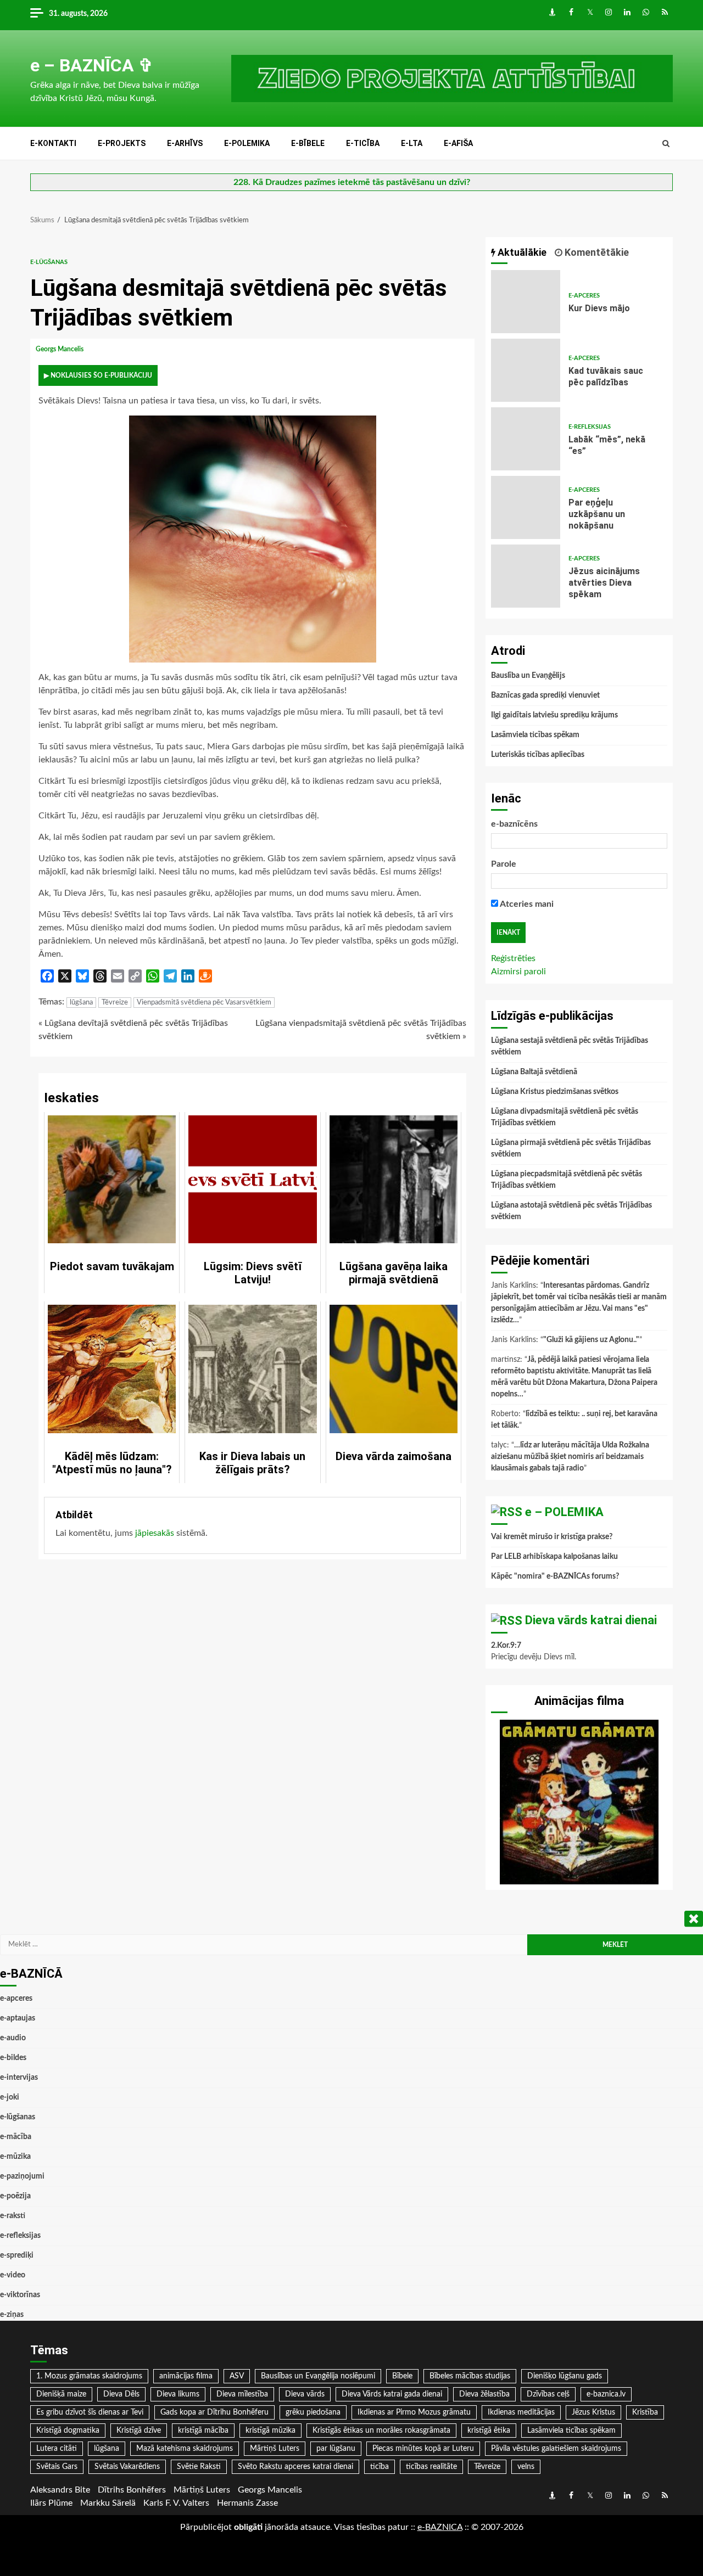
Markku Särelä (108, 2503)
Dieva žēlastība (484, 2394)
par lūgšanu (336, 2449)
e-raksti (13, 2216)
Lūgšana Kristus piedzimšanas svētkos (555, 1092)
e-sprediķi (17, 2255)
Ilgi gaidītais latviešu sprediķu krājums (554, 715)
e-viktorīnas (20, 2295)
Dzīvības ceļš (548, 2394)
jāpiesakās (155, 1533)
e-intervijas (19, 2078)
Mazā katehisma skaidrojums (185, 2449)
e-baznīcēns (514, 824)
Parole (504, 864)
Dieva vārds (305, 2394)
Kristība (645, 2412)
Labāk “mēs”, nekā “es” (526, 439)
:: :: (440, 2527)
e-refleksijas (590, 427)
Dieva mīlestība (242, 2394)
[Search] (666, 144)
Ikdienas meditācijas (521, 2412)
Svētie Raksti (199, 2467)
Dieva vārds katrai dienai (591, 1620)
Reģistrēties (513, 958)
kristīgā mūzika (270, 2431)
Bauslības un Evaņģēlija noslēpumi (318, 2376)
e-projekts (122, 143)
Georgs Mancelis (60, 349)
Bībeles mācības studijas (470, 2376)
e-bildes (13, 2058)
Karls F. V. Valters (176, 2503)
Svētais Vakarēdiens (127, 2467)
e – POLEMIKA (564, 1512)
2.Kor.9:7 (506, 1646)
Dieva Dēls (121, 2394)
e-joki (10, 2097)
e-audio (13, 2038)
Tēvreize (115, 1003)
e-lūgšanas (49, 262)
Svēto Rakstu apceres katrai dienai (295, 2467)
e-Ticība (363, 143)
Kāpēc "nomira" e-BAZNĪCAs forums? (555, 1576)
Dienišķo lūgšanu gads (565, 2376)
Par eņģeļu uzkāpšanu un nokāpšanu (526, 507)
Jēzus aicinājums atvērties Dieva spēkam (526, 576)
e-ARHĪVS (185, 143)
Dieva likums (178, 2394)
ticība (380, 2467)
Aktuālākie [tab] (521, 252)
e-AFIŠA (458, 143)
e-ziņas (12, 2315)
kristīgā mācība (203, 2431)
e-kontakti (53, 143)
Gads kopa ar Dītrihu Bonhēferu (214, 2412)
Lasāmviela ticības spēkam (535, 735)
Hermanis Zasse (247, 2503)
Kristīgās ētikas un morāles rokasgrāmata (381, 2431)
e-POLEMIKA (247, 143)
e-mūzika (15, 2157)
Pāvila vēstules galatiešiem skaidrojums (556, 2449)
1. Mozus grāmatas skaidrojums (89, 2376)
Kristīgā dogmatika (68, 2431)
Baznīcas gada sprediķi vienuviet (545, 695)
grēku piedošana (313, 2412)
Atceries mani (526, 904)
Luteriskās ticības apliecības (538, 755)
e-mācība (16, 2137)
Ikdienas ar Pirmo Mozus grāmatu (414, 2412)
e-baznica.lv (606, 2394)
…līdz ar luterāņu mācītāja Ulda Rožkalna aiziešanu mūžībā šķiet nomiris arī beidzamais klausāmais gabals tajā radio (570, 1457)
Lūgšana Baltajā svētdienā (534, 1072)
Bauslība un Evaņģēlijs (528, 676)
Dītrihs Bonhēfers (132, 2490)
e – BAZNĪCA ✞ (92, 65)
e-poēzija (15, 2196)
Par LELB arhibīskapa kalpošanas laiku (554, 1557)
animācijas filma (186, 2376)
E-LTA (412, 143)
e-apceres (584, 296)
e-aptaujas (18, 2018)
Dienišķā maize (61, 2394)
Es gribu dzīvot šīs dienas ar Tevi (90, 2412)
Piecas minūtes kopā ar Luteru (423, 2449)
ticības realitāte (431, 2467)
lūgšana (81, 1003)
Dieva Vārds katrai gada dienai (392, 2394)
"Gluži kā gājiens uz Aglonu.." (591, 1340)
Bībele (402, 2376)
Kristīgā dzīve (139, 2431)
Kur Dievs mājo (526, 302)
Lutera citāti (57, 2449)
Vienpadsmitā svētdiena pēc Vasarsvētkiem (204, 1003)
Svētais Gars (57, 2467)
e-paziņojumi (22, 2176)
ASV (237, 2376)
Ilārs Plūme (51, 2503)
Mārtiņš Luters (275, 2449)
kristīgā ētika (489, 2431)
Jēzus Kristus (593, 2412)
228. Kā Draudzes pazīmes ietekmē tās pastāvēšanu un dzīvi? (352, 182)
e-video (13, 2275)
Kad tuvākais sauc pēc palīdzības (526, 370)
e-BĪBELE (308, 143)
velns (526, 2467)
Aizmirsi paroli (518, 972)
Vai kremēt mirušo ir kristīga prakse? (552, 1537)
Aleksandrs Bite (60, 2490)
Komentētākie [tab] (596, 252)
